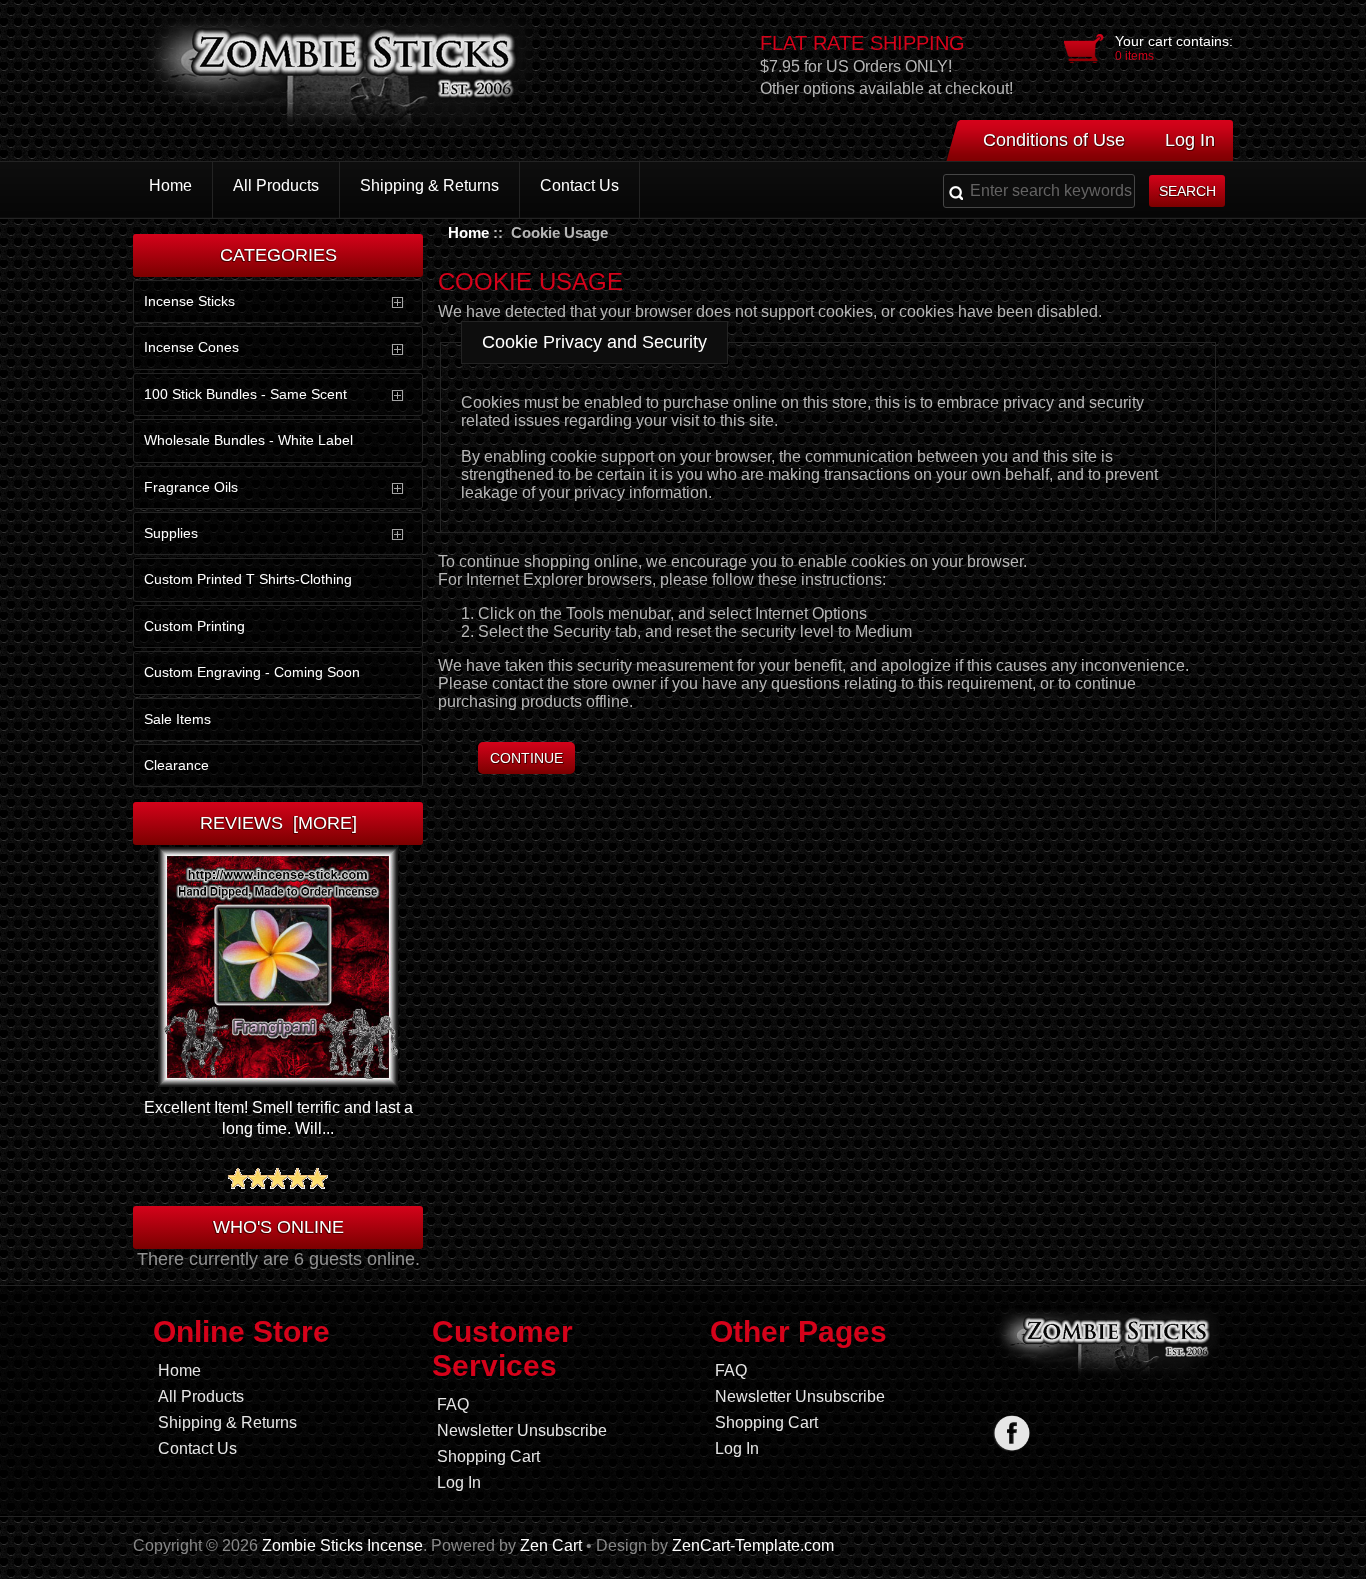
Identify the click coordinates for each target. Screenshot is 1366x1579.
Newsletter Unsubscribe (522, 1430)
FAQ (453, 1404)
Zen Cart (551, 1545)
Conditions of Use (1054, 140)
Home (468, 232)
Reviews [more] (278, 823)
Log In (1190, 140)
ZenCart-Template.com (753, 1545)
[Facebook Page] (1011, 1432)
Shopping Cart (488, 1456)
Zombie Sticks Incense (342, 1545)
